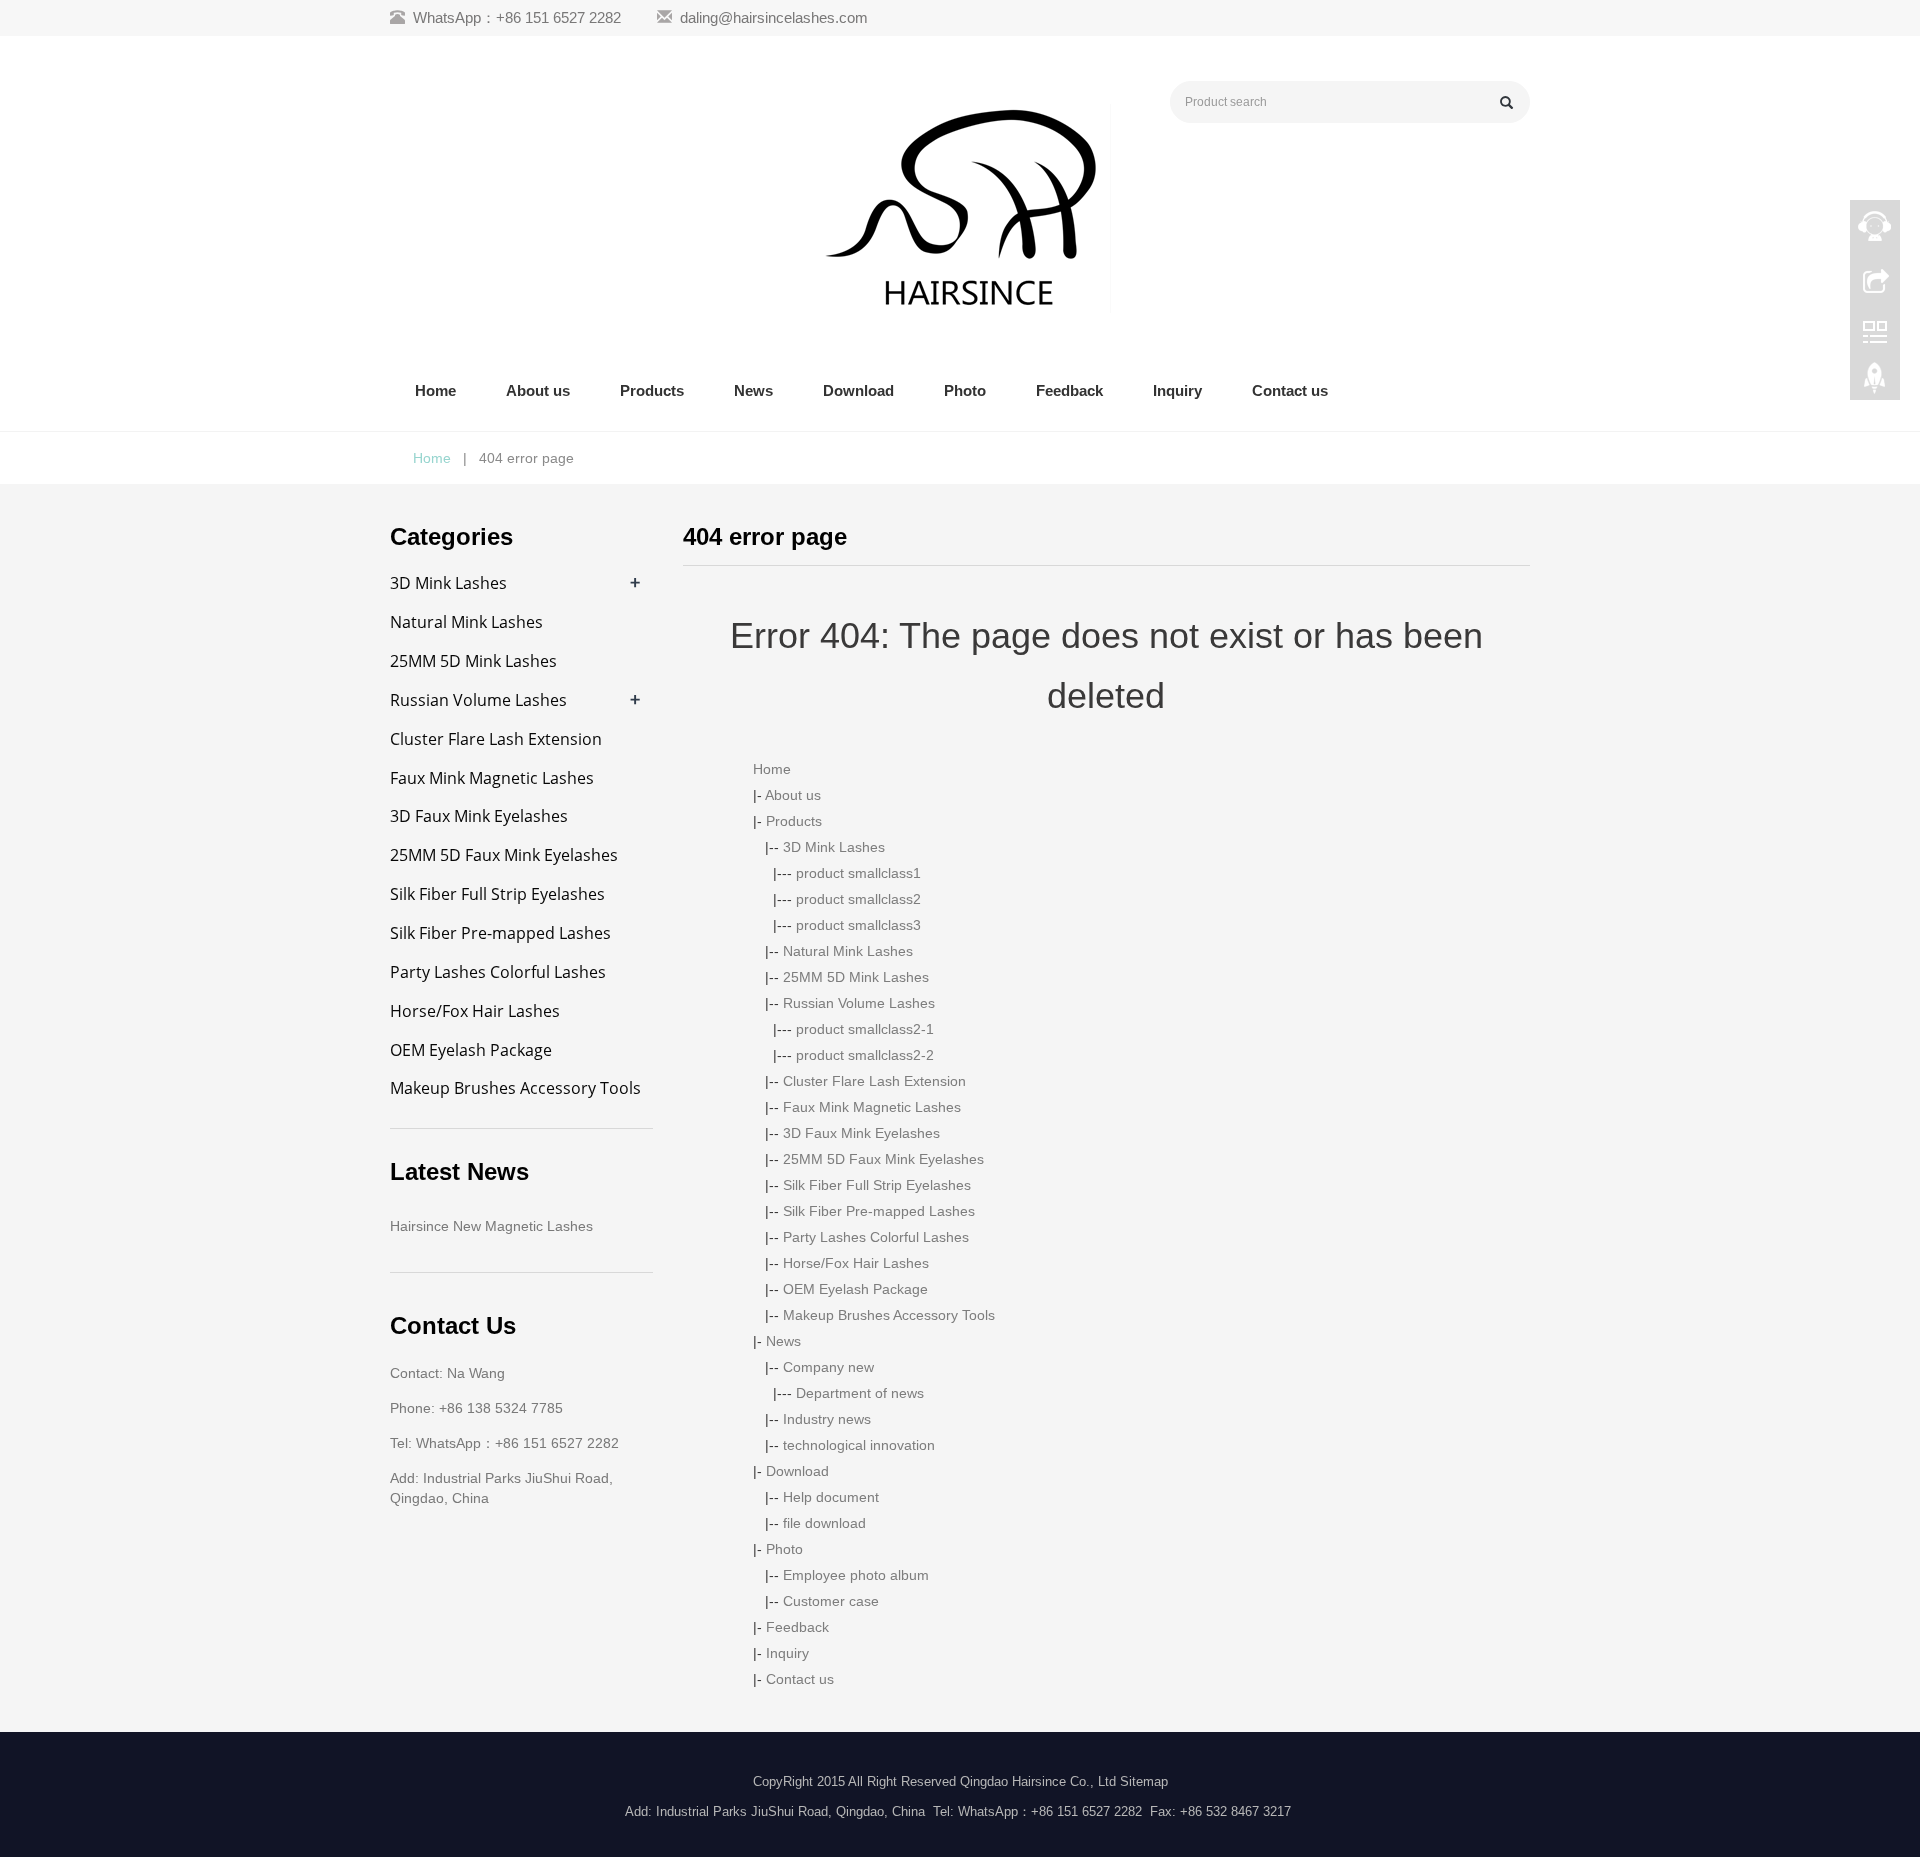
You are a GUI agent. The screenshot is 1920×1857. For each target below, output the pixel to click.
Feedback (1069, 390)
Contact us (1290, 390)
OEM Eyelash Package (855, 1289)
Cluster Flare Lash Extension (874, 1081)
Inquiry (1177, 390)
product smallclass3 (858, 925)
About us (538, 390)
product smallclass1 (858, 873)
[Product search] (1506, 102)
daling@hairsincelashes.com (774, 17)
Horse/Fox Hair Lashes (856, 1263)
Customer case (831, 1601)
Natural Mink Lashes (848, 951)
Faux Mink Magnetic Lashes (872, 1107)
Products (652, 390)
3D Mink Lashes (834, 847)
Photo (965, 390)
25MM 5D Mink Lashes (856, 977)
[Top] (1875, 383)
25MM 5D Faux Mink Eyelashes (883, 1159)
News (753, 390)
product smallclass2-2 (865, 1055)
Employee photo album (856, 1575)
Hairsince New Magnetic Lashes (491, 1226)
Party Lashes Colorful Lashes (876, 1237)
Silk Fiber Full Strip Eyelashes (877, 1185)
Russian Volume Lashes (859, 1003)
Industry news (827, 1419)
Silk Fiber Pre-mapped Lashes (879, 1211)
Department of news (860, 1393)
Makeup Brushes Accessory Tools (889, 1315)
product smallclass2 (858, 899)
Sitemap (1144, 1781)
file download (824, 1523)
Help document (831, 1497)
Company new (828, 1367)
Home (435, 390)
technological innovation (859, 1445)
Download (858, 390)
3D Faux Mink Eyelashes (861, 1133)
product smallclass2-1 (865, 1029)
